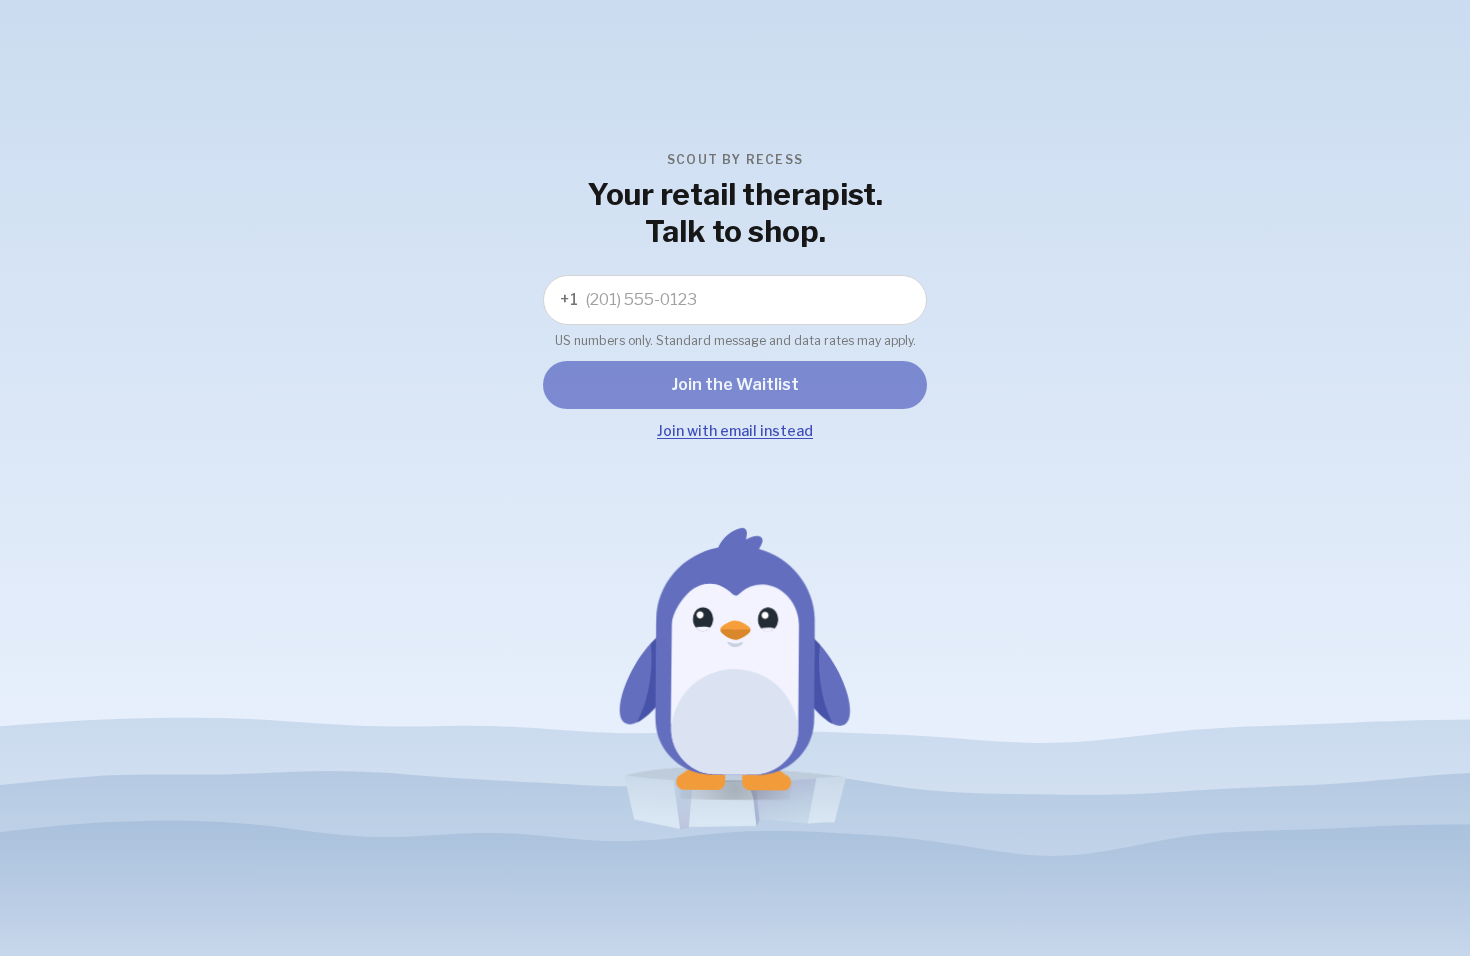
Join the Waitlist (735, 384)
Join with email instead (735, 430)
